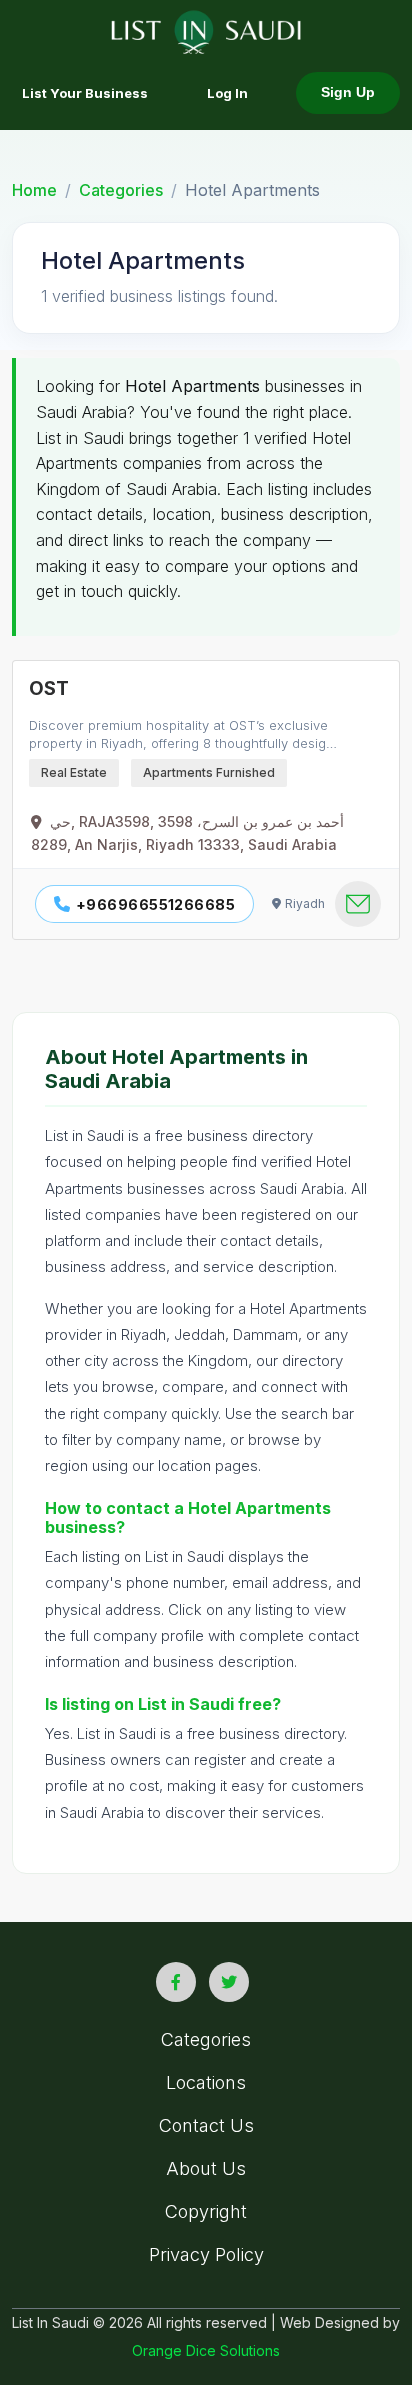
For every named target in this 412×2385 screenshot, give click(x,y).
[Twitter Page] (229, 1982)
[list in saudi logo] (206, 30)
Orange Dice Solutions (206, 2350)
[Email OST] (358, 904)
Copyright (206, 2211)
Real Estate (74, 772)
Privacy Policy (206, 2254)
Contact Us (206, 2125)
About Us (206, 2168)
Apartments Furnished (209, 772)
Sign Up (348, 92)
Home (34, 190)
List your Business (85, 93)
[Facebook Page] (176, 1982)
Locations (206, 2082)
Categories (121, 190)
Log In (227, 93)
